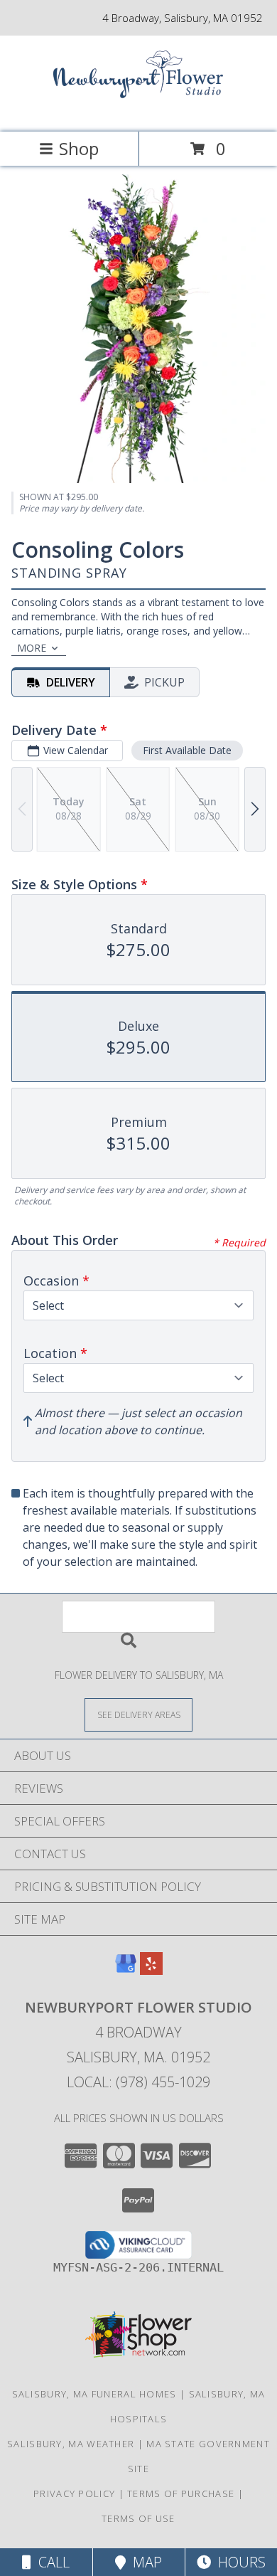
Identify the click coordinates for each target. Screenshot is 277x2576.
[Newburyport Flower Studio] (138, 111)
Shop (79, 148)
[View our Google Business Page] (126, 1970)
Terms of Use (138, 2518)
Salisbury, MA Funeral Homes (94, 2394)
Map (144, 2562)
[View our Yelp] (151, 1970)
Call (50, 2562)
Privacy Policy (74, 2493)
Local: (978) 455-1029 (138, 2082)
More (32, 648)
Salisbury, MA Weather (71, 2444)
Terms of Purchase (181, 2493)
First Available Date (187, 750)
